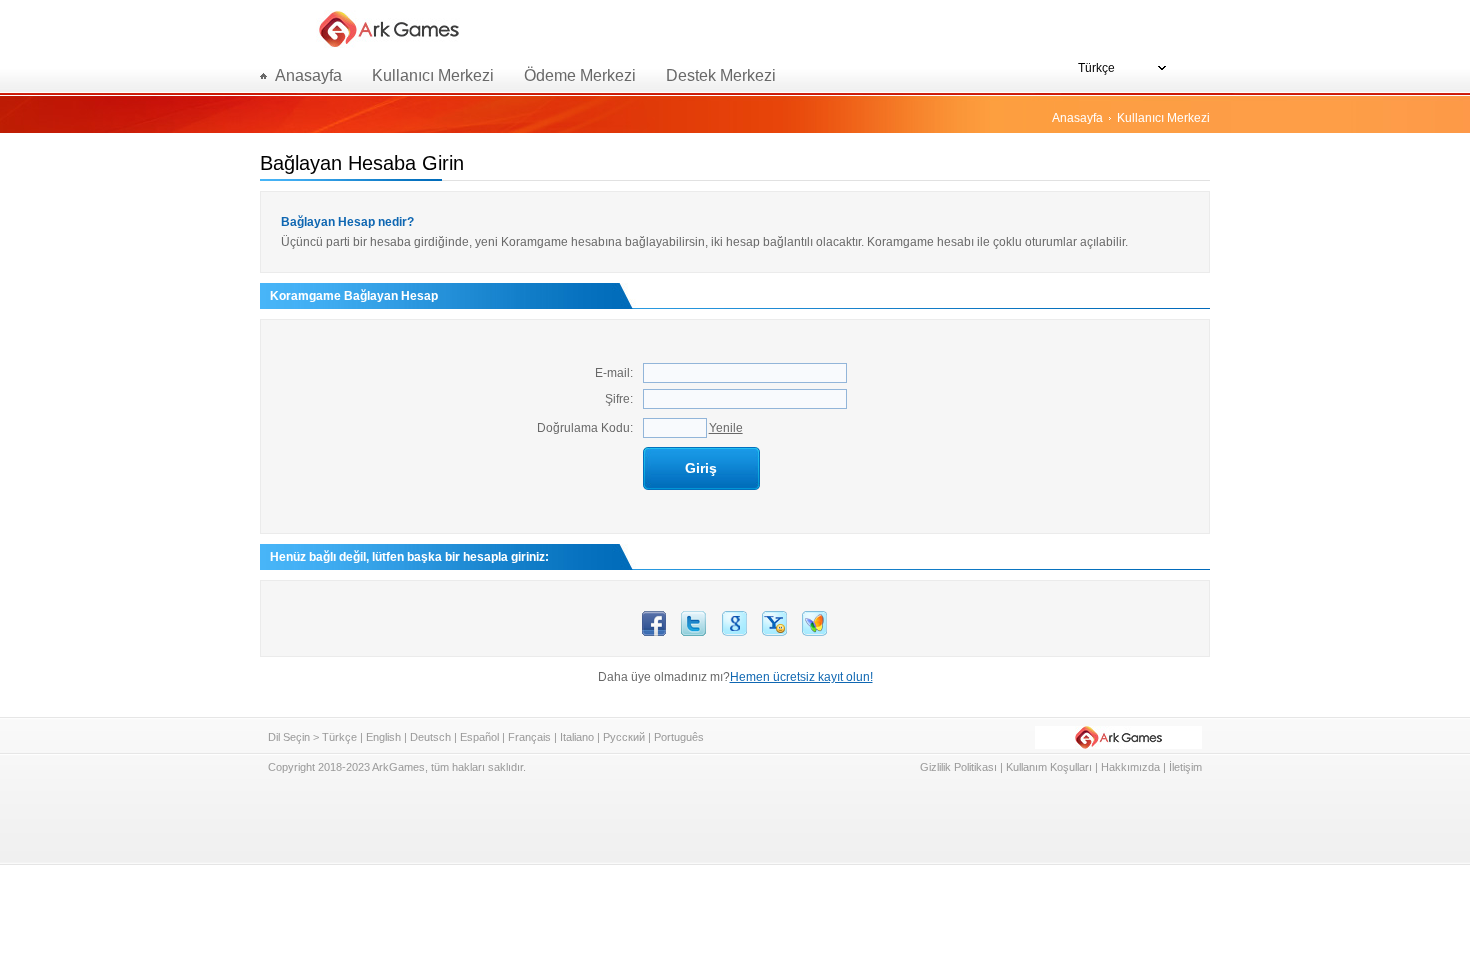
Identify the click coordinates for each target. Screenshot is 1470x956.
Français (529, 737)
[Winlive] (814, 632)
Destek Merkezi (721, 75)
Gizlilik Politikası (958, 767)
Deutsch (430, 737)
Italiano (577, 737)
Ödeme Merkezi (580, 75)
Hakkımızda (1130, 767)
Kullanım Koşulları (1049, 767)
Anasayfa (1077, 118)
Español (479, 737)
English (383, 737)
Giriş (701, 468)
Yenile (726, 428)
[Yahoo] (774, 632)
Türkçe (339, 737)
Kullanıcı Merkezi (433, 75)
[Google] (734, 632)
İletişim (1185, 767)
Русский (624, 737)
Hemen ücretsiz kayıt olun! (801, 677)
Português (679, 737)
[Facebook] (654, 632)
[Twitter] (693, 632)
